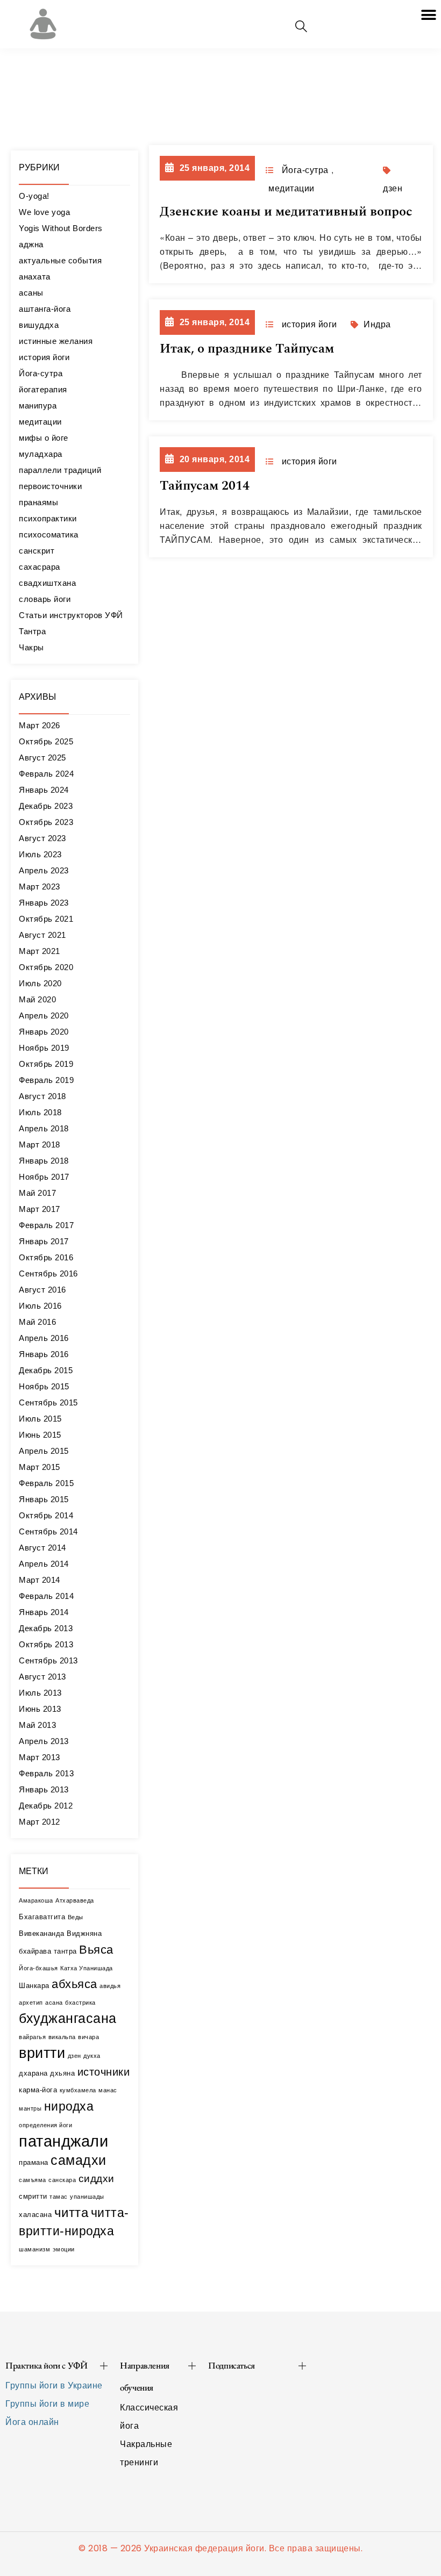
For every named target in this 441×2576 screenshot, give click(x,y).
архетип (31, 2003)
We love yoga (44, 212)
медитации (40, 422)
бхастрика (80, 2003)
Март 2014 (40, 1580)
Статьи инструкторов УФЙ (71, 615)
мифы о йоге (44, 438)
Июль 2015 (40, 1419)
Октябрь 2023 (46, 822)
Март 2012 (40, 1822)
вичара (88, 2037)
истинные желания (56, 341)
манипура (38, 406)
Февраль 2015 (46, 1483)
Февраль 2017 (46, 1225)
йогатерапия (43, 389)
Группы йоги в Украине (54, 2385)
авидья (110, 1986)
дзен (74, 2056)
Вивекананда (42, 1933)
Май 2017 (37, 1193)
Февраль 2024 (46, 774)
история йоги (44, 357)
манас (108, 2090)
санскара (62, 2180)
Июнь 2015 (40, 1435)
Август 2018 (42, 1096)
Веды (76, 1917)
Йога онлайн (32, 2422)
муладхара (41, 454)
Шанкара (34, 1986)
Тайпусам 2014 (205, 486)
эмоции (64, 2249)
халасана (35, 2215)
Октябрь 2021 (46, 919)
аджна (31, 244)
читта (72, 2213)
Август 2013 (42, 1677)
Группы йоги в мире (47, 2404)
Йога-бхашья (38, 1968)
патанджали (63, 2141)
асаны (31, 293)
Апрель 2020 (44, 1016)
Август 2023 (42, 838)
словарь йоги (45, 599)
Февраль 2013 (46, 1773)
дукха (92, 2056)
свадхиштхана (47, 583)
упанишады (87, 2197)
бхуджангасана (68, 2018)
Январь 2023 (44, 903)
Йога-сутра (41, 373)
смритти (33, 2196)
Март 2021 (40, 951)
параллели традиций (60, 470)
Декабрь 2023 (46, 806)
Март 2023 (40, 887)
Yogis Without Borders (61, 228)
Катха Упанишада (87, 1968)
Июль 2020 (40, 983)
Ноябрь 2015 (44, 1386)
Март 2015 (40, 1467)
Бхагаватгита (42, 1917)
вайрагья (32, 2037)
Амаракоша (36, 1900)
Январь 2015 (44, 1499)
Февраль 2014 (46, 1596)
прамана (34, 2162)
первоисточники (50, 486)
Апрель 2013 (44, 1741)
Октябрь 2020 (46, 967)
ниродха (69, 2106)
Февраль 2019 (46, 1080)
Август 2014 (42, 1548)
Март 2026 (40, 725)
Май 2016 (37, 1322)
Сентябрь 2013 (48, 1660)
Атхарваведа (75, 1900)
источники (104, 2072)
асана (54, 2003)
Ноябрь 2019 (44, 1048)
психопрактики (48, 518)
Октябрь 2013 (46, 1644)
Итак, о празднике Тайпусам (247, 349)
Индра (377, 324)
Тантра (32, 631)
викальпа (62, 2037)
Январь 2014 (44, 1612)
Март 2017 (40, 1209)
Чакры (31, 647)
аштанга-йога (45, 309)
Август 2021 (42, 935)
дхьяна (62, 2073)
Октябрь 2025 (46, 741)
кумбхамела (78, 2090)
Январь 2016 (44, 1354)
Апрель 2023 (44, 870)
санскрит (37, 551)
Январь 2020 (44, 1032)
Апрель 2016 (44, 1338)
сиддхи (97, 2179)
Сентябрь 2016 (48, 1273)
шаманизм (34, 2249)
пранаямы (38, 502)
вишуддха (39, 325)
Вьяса (96, 1950)
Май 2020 (37, 999)
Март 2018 (40, 1145)
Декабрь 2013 (46, 1628)
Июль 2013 (40, 1693)
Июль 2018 (40, 1112)
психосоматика (49, 534)
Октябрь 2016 (46, 1257)
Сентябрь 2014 (48, 1531)
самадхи (79, 2160)
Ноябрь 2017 (44, 1177)
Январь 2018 (44, 1161)
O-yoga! (34, 196)
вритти (42, 2053)
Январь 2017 (44, 1241)
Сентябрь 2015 (48, 1402)
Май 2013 (37, 1725)
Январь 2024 (44, 790)
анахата (35, 277)
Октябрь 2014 (46, 1515)
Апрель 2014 (44, 1564)
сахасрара (40, 567)
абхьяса (74, 1984)
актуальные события (60, 260)
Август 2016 (42, 1290)
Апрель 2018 (44, 1128)
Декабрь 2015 (46, 1370)
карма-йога (38, 2090)
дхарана (33, 2073)
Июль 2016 (40, 1306)
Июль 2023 (40, 854)
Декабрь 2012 (46, 1806)
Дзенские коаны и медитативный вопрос (286, 212)
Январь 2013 (44, 1789)
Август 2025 (42, 758)
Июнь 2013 (40, 1709)
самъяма (33, 2180)
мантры (30, 2108)
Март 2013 (40, 1757)
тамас (59, 2197)
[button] (429, 15)
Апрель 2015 (44, 1451)
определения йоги (45, 2125)
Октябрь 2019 (46, 1064)
